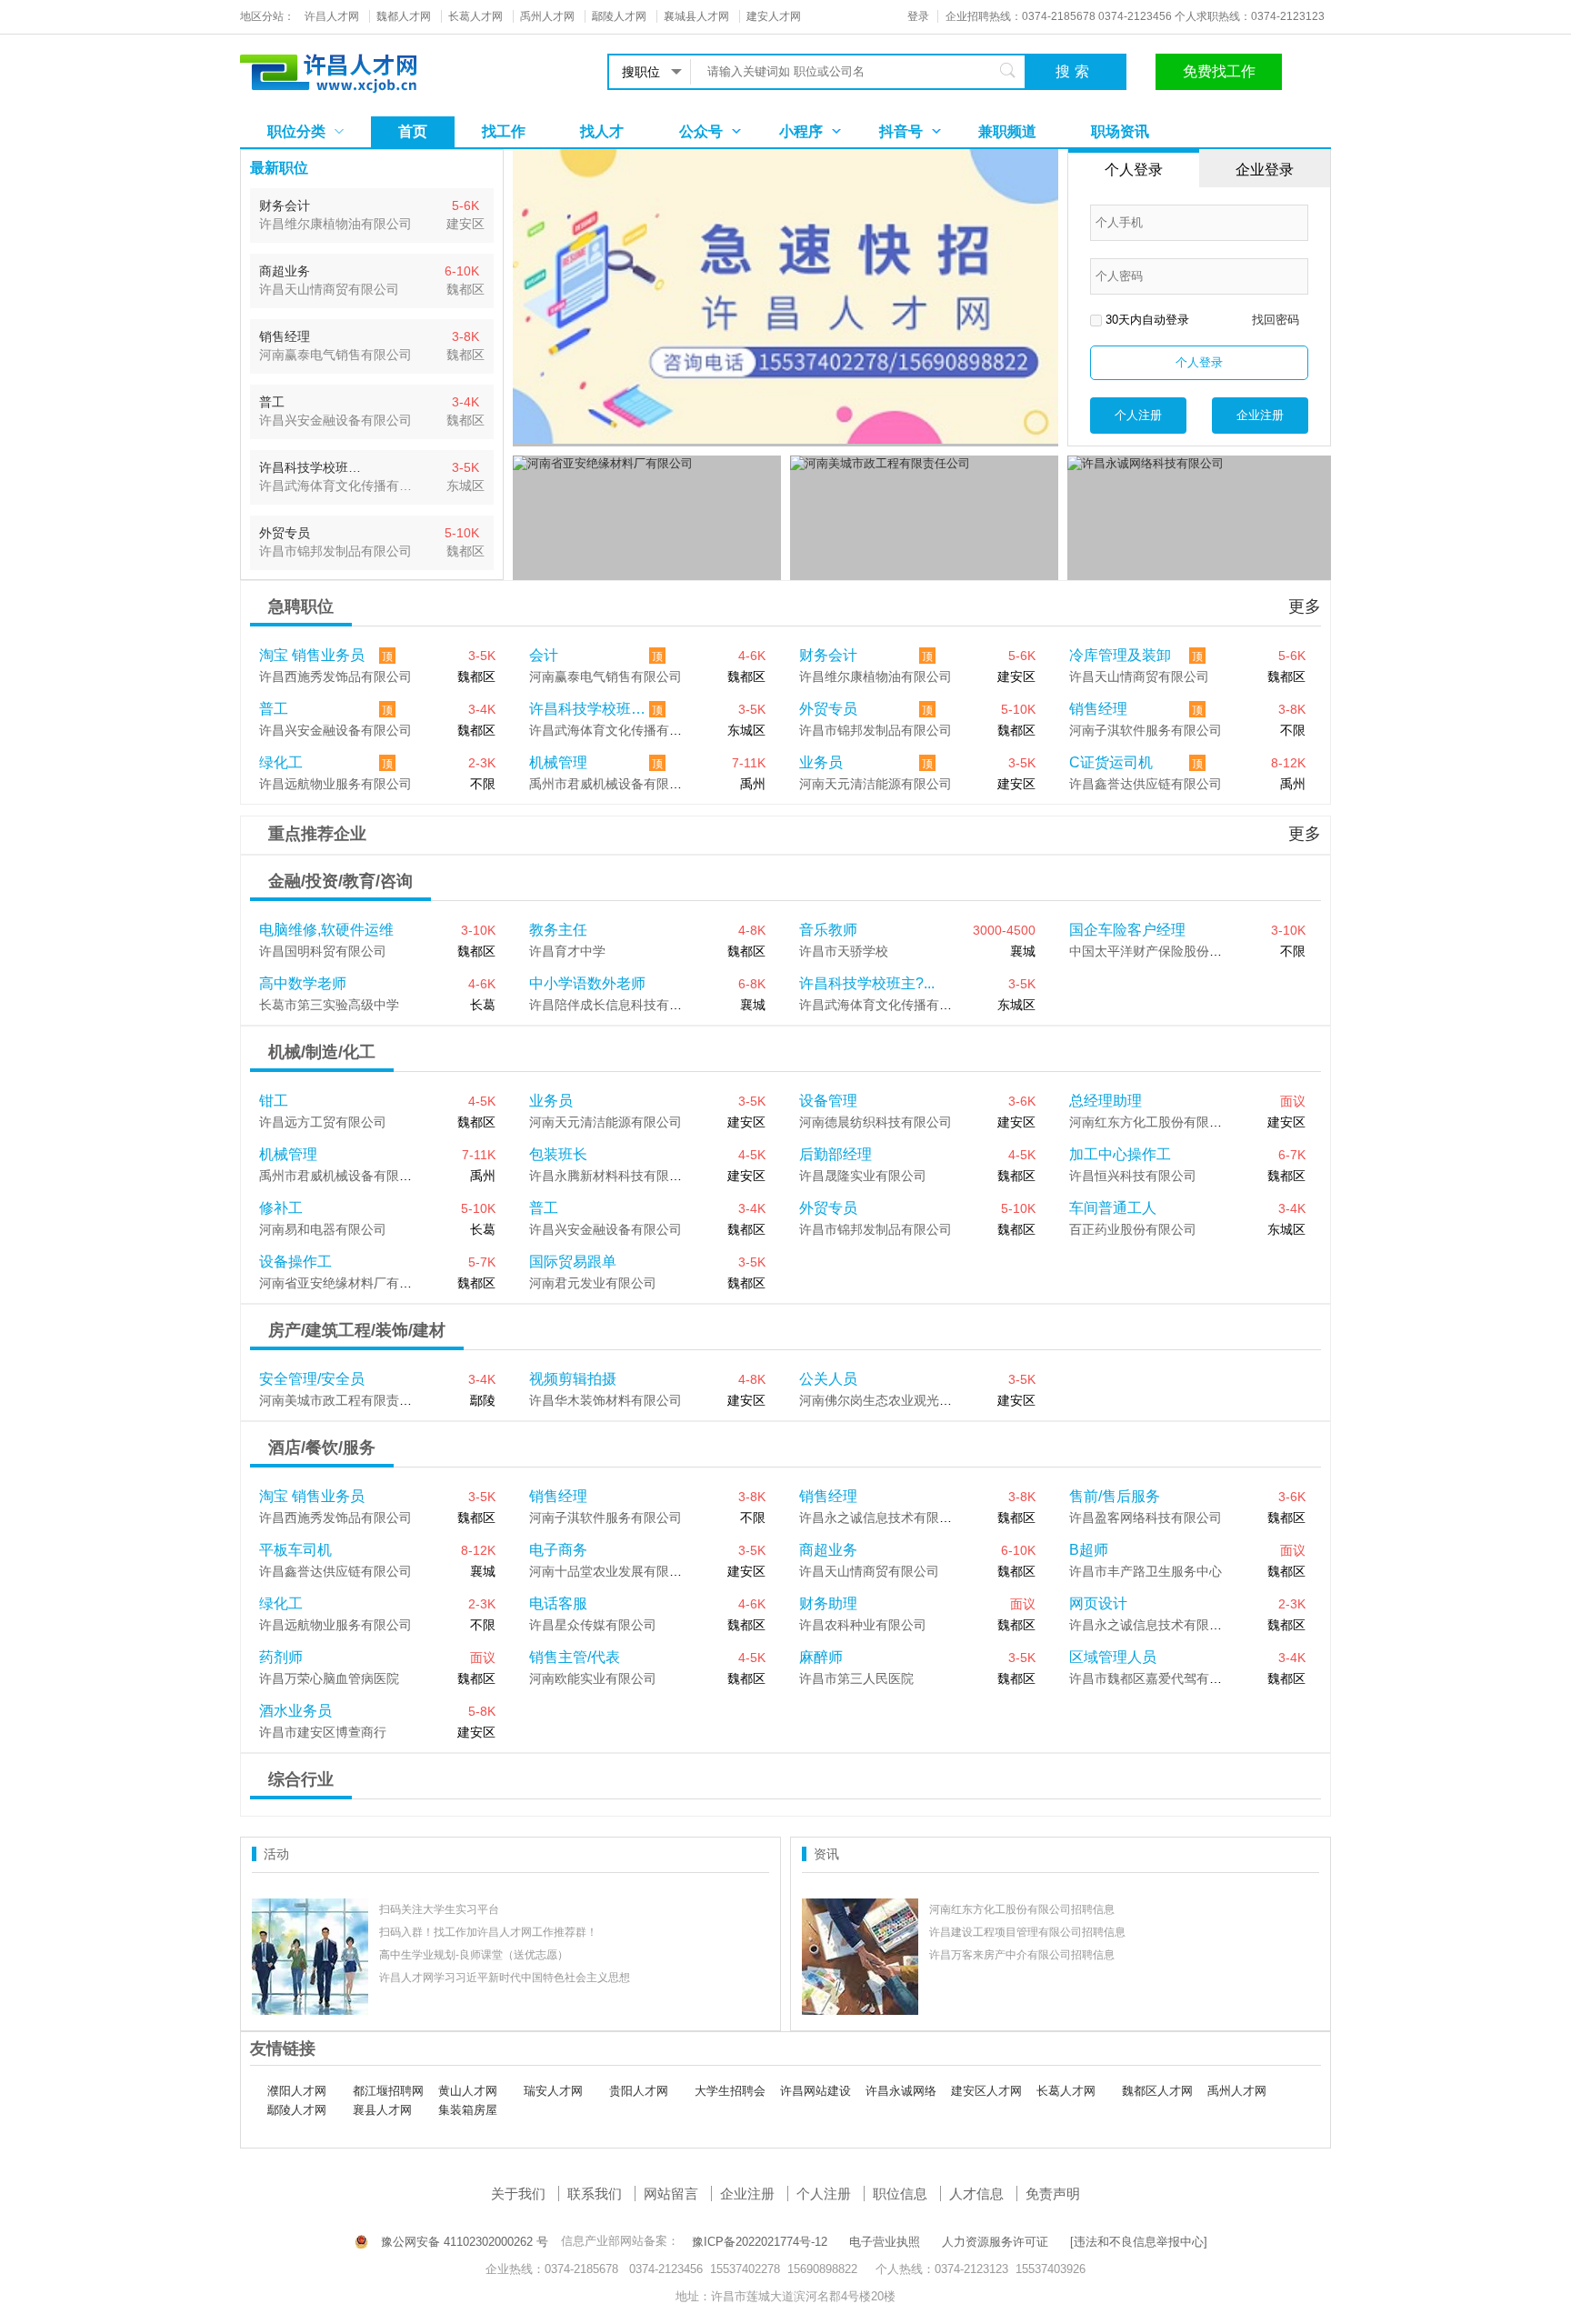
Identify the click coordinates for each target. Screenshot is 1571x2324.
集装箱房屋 (468, 2110)
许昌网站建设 (816, 2091)
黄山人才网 (468, 2091)
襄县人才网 (382, 2110)
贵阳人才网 (639, 2091)
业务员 (821, 762)
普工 (274, 709)
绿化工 (281, 762)
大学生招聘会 (730, 2091)
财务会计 (828, 655)
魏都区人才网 (1157, 2091)
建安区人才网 (986, 2091)
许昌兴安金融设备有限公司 (335, 730)
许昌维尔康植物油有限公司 (876, 676)
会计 (544, 655)
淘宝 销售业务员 (312, 655)
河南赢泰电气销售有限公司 (605, 676)
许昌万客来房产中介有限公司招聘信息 (1022, 1955)
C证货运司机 (1111, 762)
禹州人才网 (1237, 2091)
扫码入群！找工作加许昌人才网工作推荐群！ (488, 1932)
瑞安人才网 (553, 2091)
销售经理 (1098, 709)
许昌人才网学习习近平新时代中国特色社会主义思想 (505, 1978)
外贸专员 (828, 709)
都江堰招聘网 (388, 2091)
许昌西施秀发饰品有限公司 (335, 676)
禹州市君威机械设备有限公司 (612, 784)
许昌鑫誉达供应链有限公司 (1146, 784)
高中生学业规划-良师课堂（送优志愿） (474, 1955)
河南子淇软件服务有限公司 (1146, 730)
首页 (413, 131)
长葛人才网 (1066, 2091)
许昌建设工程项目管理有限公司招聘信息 (1027, 1932)
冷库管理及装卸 (1120, 655)
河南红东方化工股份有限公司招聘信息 (1022, 1909)
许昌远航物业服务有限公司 (335, 784)
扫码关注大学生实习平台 (439, 1909)
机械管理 (558, 762)
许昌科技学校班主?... (589, 709)
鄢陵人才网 (297, 2110)
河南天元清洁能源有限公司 (876, 784)
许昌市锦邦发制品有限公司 (876, 730)
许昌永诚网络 (901, 2091)
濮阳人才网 (297, 2091)
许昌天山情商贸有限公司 (1139, 676)
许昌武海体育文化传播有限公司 (618, 730)
